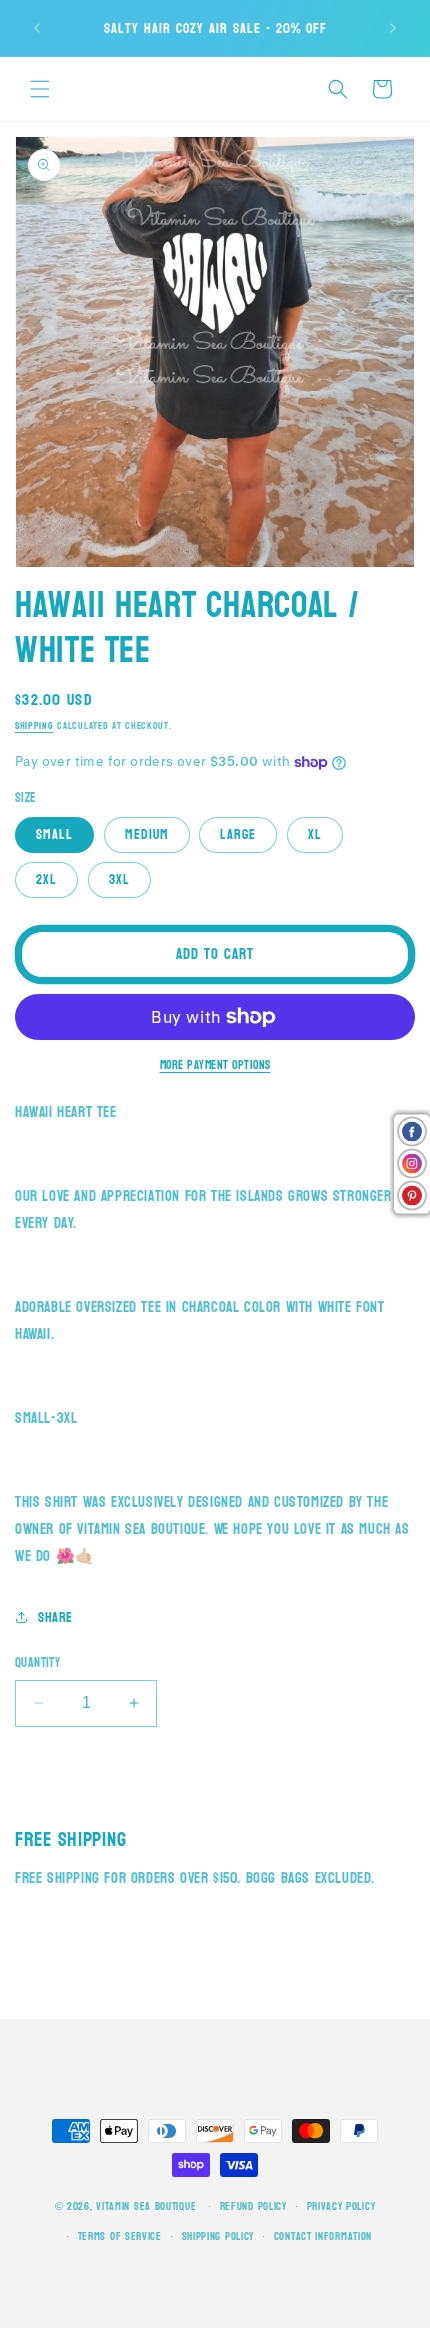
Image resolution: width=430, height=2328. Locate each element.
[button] (40, 89)
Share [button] (55, 1617)
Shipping (34, 726)
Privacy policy (341, 2206)
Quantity (37, 1664)
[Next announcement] (393, 28)
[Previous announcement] (37, 28)
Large (238, 834)
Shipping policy (218, 2236)
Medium (147, 834)
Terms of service (120, 2236)
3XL (119, 879)
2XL (46, 879)
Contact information (323, 2236)
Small (54, 834)
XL (315, 834)
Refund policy (253, 2206)
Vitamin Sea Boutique (146, 2206)
